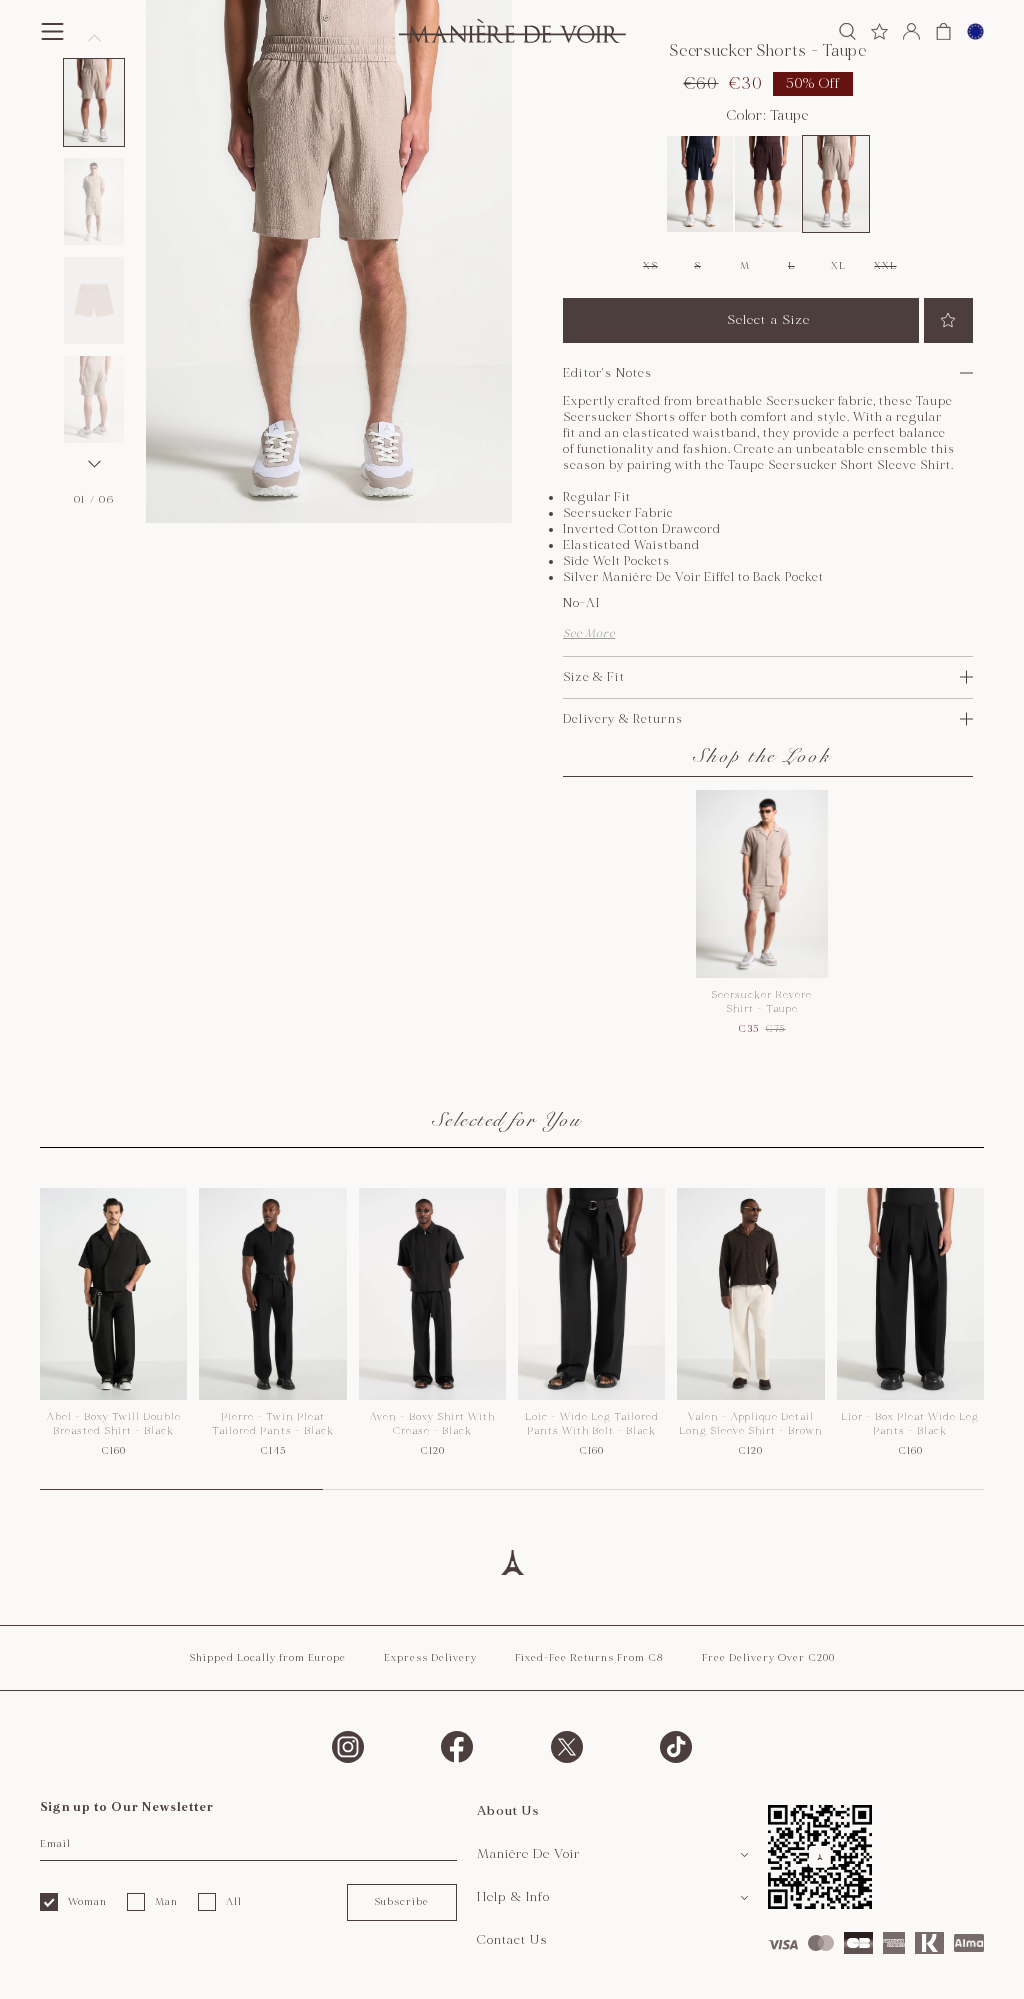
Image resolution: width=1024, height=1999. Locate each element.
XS (650, 266)
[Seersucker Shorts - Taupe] (836, 184)
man (166, 1902)
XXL (885, 266)
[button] (94, 102)
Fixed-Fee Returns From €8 (589, 1658)
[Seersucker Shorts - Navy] (700, 184)
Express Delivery (430, 1658)
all (234, 1902)
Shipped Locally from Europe (267, 1658)
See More (589, 633)
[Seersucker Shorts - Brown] (768, 184)
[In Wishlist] (948, 320)
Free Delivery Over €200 (768, 1658)
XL (838, 266)
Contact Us (512, 1940)
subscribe (401, 1902)
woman (87, 1902)
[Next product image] (94, 464)
